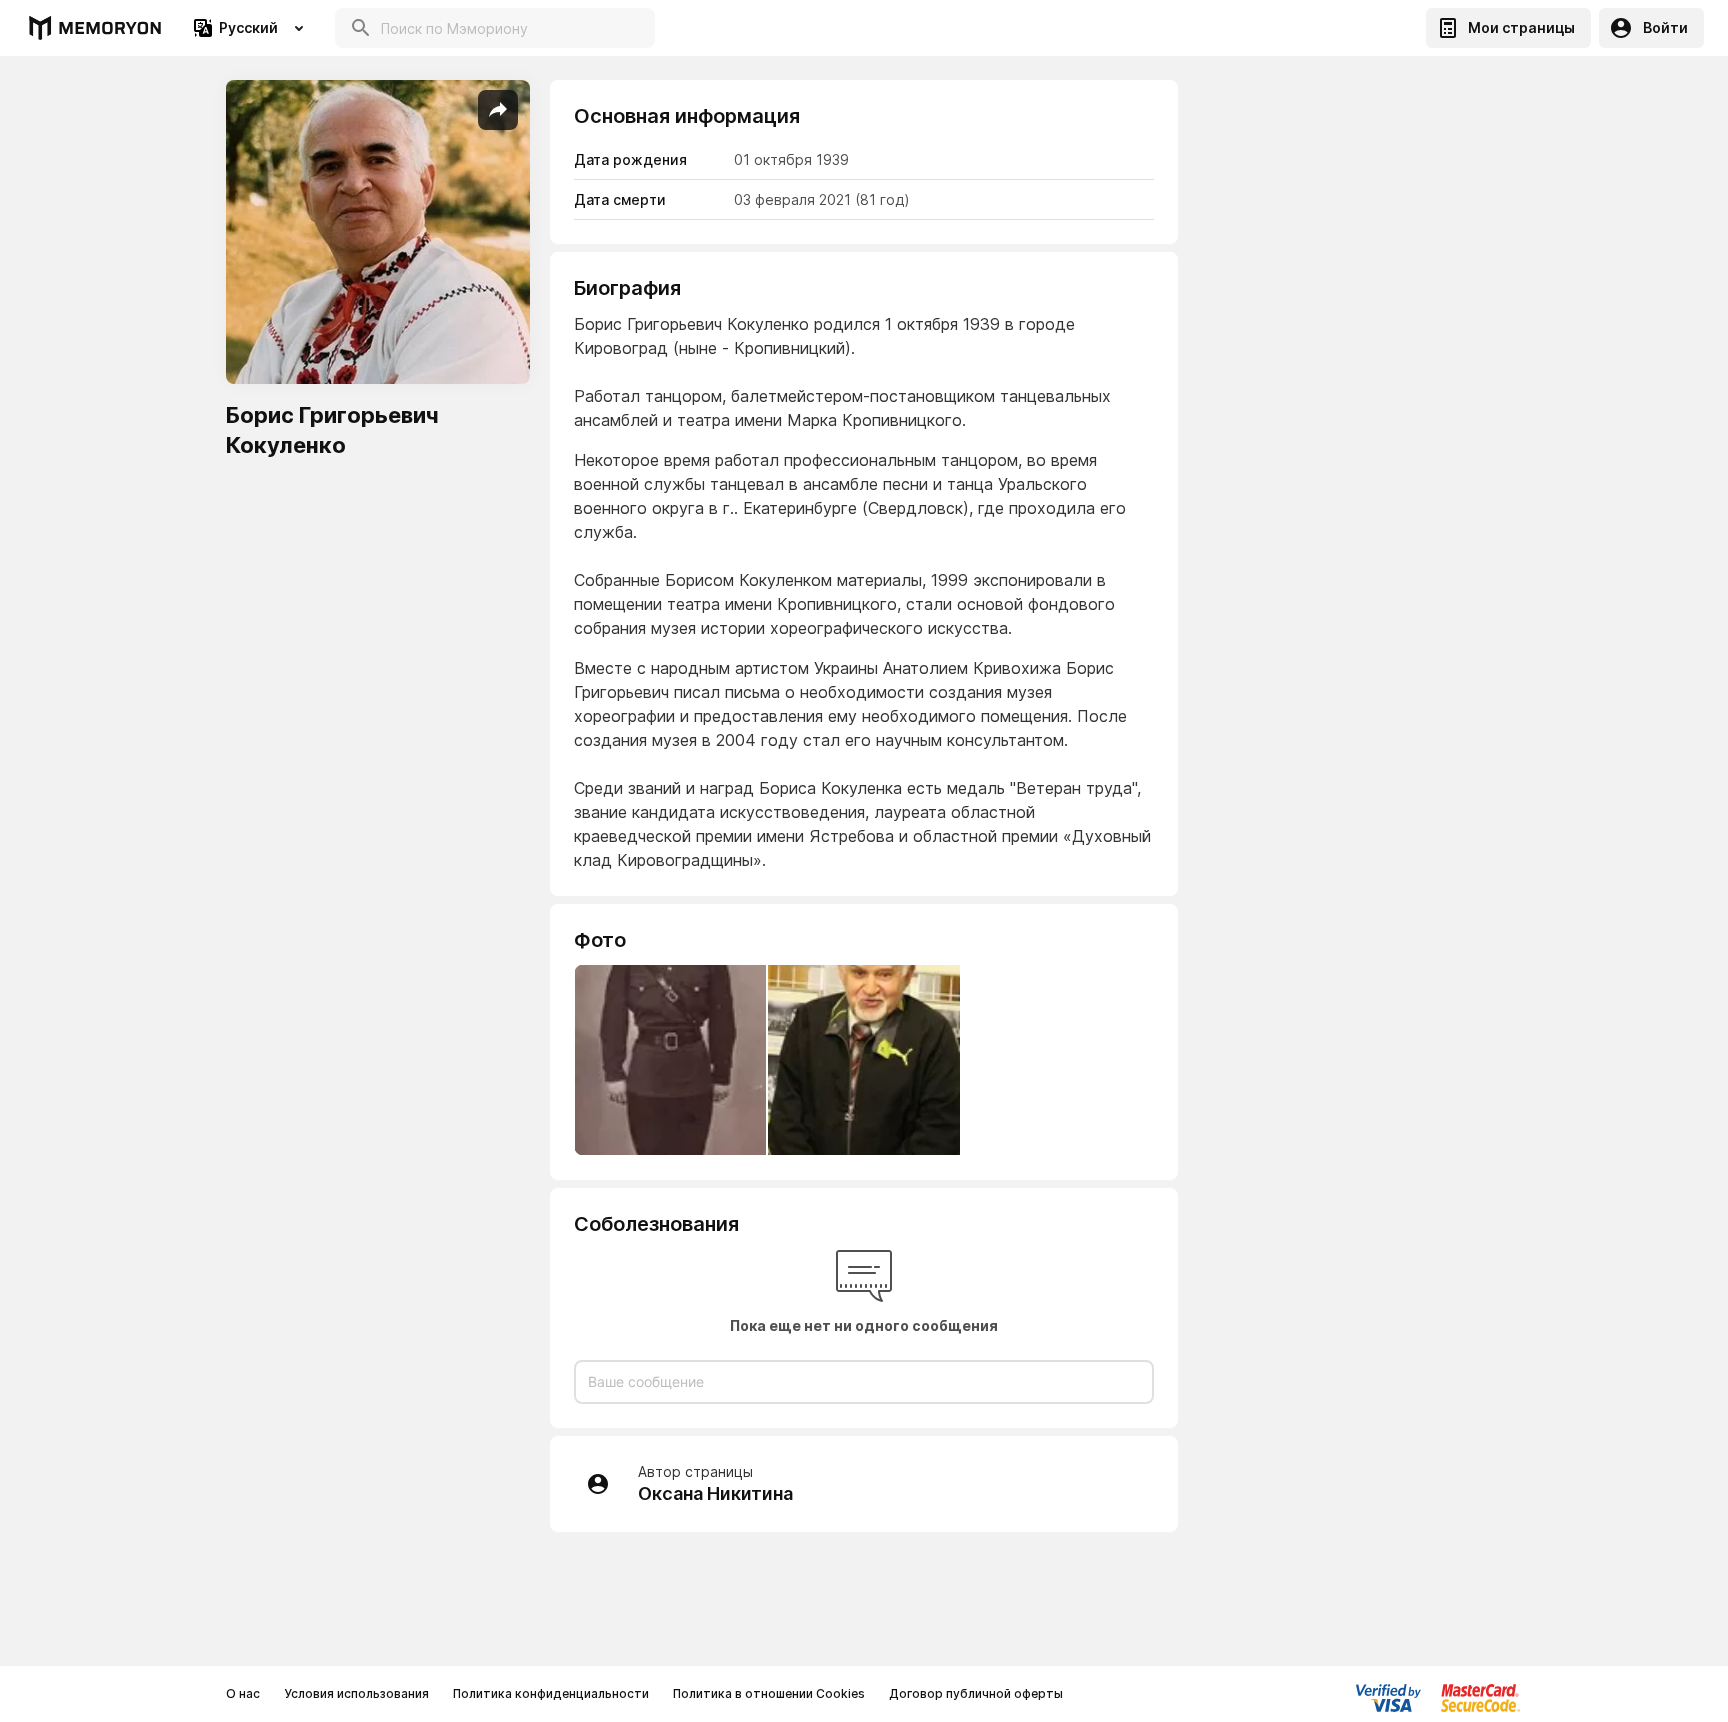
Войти (1665, 27)
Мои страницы (1521, 27)
